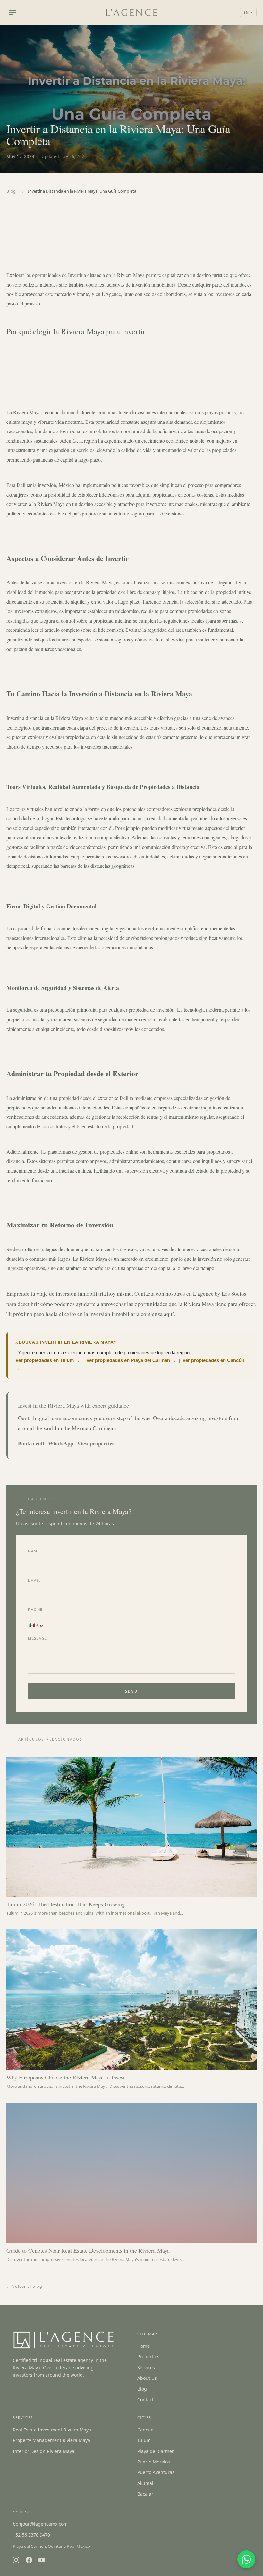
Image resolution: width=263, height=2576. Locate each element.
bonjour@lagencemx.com (40, 2524)
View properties (96, 1443)
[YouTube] (42, 2560)
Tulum (144, 2440)
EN (248, 12)
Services (146, 2367)
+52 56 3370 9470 (31, 2535)
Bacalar (145, 2494)
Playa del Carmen (156, 2451)
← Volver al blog (24, 2286)
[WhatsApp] (246, 2559)
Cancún (145, 2430)
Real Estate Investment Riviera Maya (52, 2430)
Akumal (145, 2483)
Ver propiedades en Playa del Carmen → (131, 1360)
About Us (147, 2378)
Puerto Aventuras (156, 2472)
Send (131, 1691)
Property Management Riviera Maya (51, 2440)
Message (38, 1638)
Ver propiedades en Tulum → (48, 1360)
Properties (148, 2357)
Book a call (31, 1443)
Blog (11, 191)
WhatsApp (61, 1443)
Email (34, 1580)
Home (144, 2346)
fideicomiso (110, 630)
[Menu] (13, 12)
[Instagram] (16, 2560)
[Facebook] (29, 2560)
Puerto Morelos (154, 2462)
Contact (145, 2400)
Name (34, 1551)
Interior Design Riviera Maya (44, 2451)
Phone (35, 1609)
